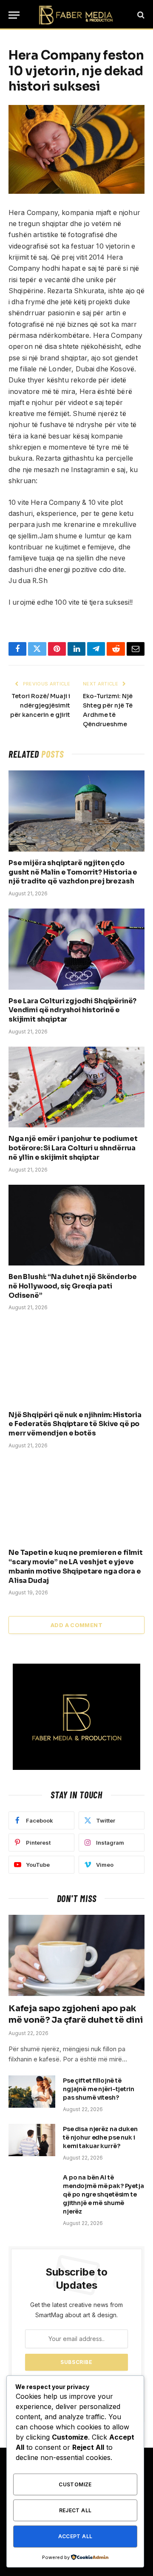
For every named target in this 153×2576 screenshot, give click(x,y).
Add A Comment (76, 1625)
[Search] (140, 15)
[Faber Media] (76, 15)
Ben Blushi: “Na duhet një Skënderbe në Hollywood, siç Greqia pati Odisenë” (72, 1286)
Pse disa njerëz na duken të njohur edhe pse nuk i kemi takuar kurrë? (100, 2137)
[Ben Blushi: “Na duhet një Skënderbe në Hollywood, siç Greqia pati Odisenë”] (76, 1225)
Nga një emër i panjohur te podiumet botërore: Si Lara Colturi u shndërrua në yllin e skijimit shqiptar (73, 1148)
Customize (75, 2484)
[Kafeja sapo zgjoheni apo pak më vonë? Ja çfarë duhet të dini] (76, 1955)
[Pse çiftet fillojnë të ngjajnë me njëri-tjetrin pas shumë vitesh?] (32, 2092)
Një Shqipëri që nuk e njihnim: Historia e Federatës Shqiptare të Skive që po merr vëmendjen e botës (75, 1424)
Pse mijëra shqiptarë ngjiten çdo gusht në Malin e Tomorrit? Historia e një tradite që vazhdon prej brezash (73, 872)
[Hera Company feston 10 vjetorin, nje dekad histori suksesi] (76, 149)
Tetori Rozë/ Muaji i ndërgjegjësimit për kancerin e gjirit (40, 705)
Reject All (75, 2510)
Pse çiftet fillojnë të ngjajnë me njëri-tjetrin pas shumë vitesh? (99, 2089)
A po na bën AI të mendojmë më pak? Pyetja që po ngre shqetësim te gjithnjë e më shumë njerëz (103, 2194)
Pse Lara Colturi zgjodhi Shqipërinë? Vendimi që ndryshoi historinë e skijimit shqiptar (72, 1010)
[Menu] (14, 15)
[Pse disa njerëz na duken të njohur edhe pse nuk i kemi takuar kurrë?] (32, 2140)
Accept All (75, 2536)
